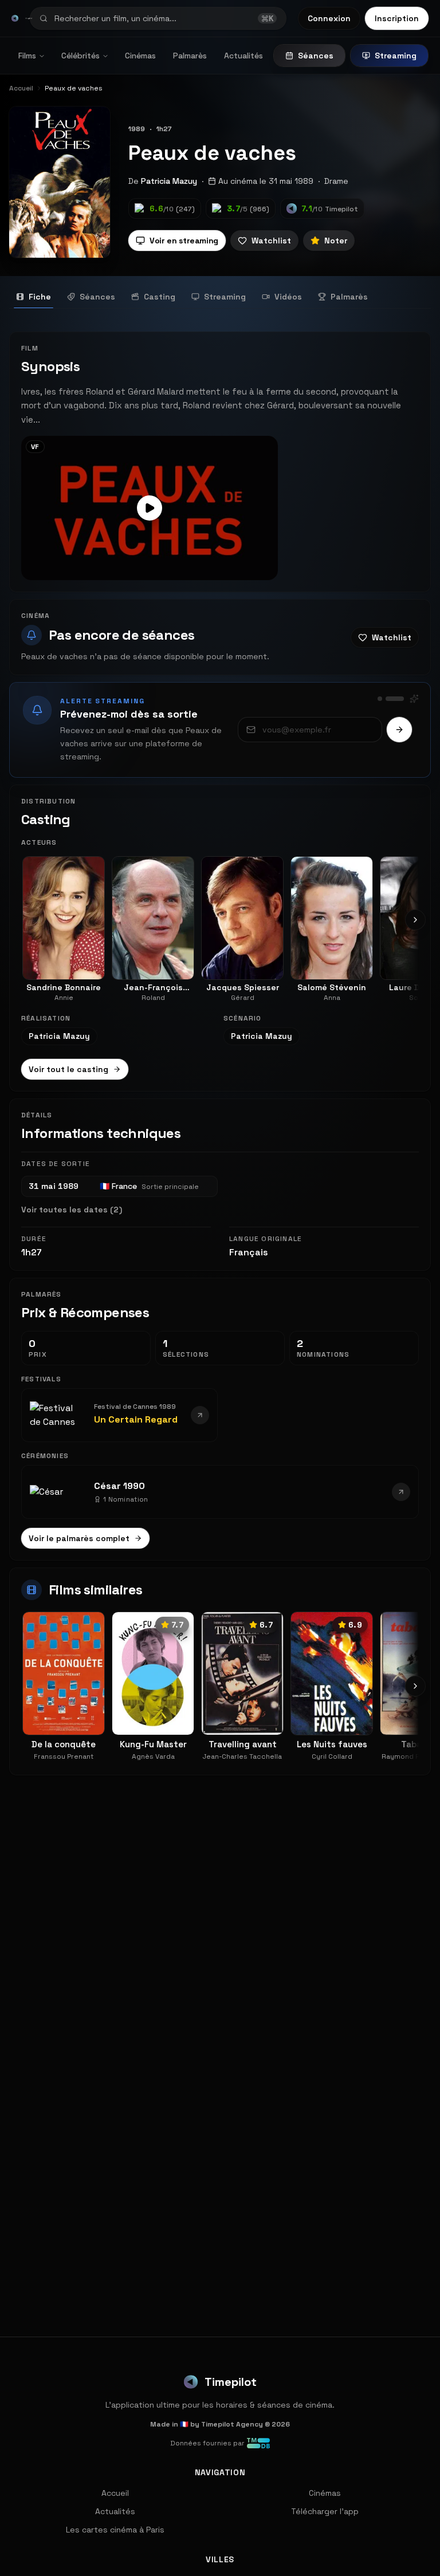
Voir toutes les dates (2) (72, 1210)
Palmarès (190, 56)
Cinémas (140, 56)
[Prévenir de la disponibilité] (399, 730)
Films (27, 56)
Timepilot (231, 2382)
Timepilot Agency (232, 2424)
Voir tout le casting (68, 1069)
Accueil (115, 2493)
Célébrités (80, 56)
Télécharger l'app (325, 2511)
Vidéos (288, 297)
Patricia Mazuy (169, 181)
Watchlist (271, 241)
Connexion (329, 18)
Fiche (40, 297)
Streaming (396, 56)
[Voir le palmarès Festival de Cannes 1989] (200, 1415)
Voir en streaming (184, 241)
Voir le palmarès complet (79, 1538)
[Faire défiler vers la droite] (415, 920)
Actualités (243, 56)
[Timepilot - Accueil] (15, 18)
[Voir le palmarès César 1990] (401, 1492)
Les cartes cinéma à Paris (115, 2530)
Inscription (397, 18)
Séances (316, 56)
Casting (160, 297)
